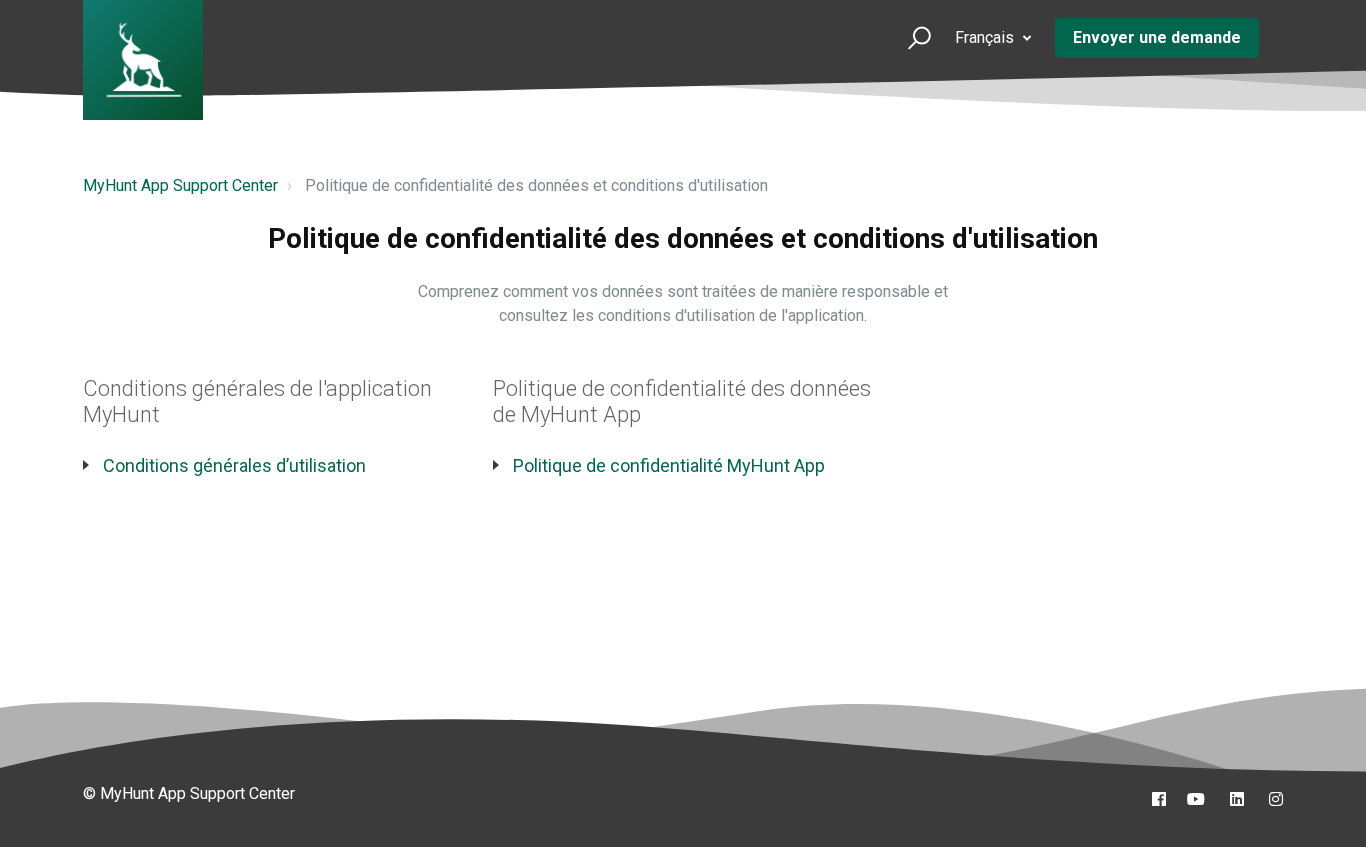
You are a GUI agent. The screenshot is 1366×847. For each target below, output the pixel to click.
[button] (910, 37)
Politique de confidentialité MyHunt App (669, 465)
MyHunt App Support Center (180, 185)
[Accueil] (143, 60)
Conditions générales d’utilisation (234, 465)
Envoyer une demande (1157, 37)
